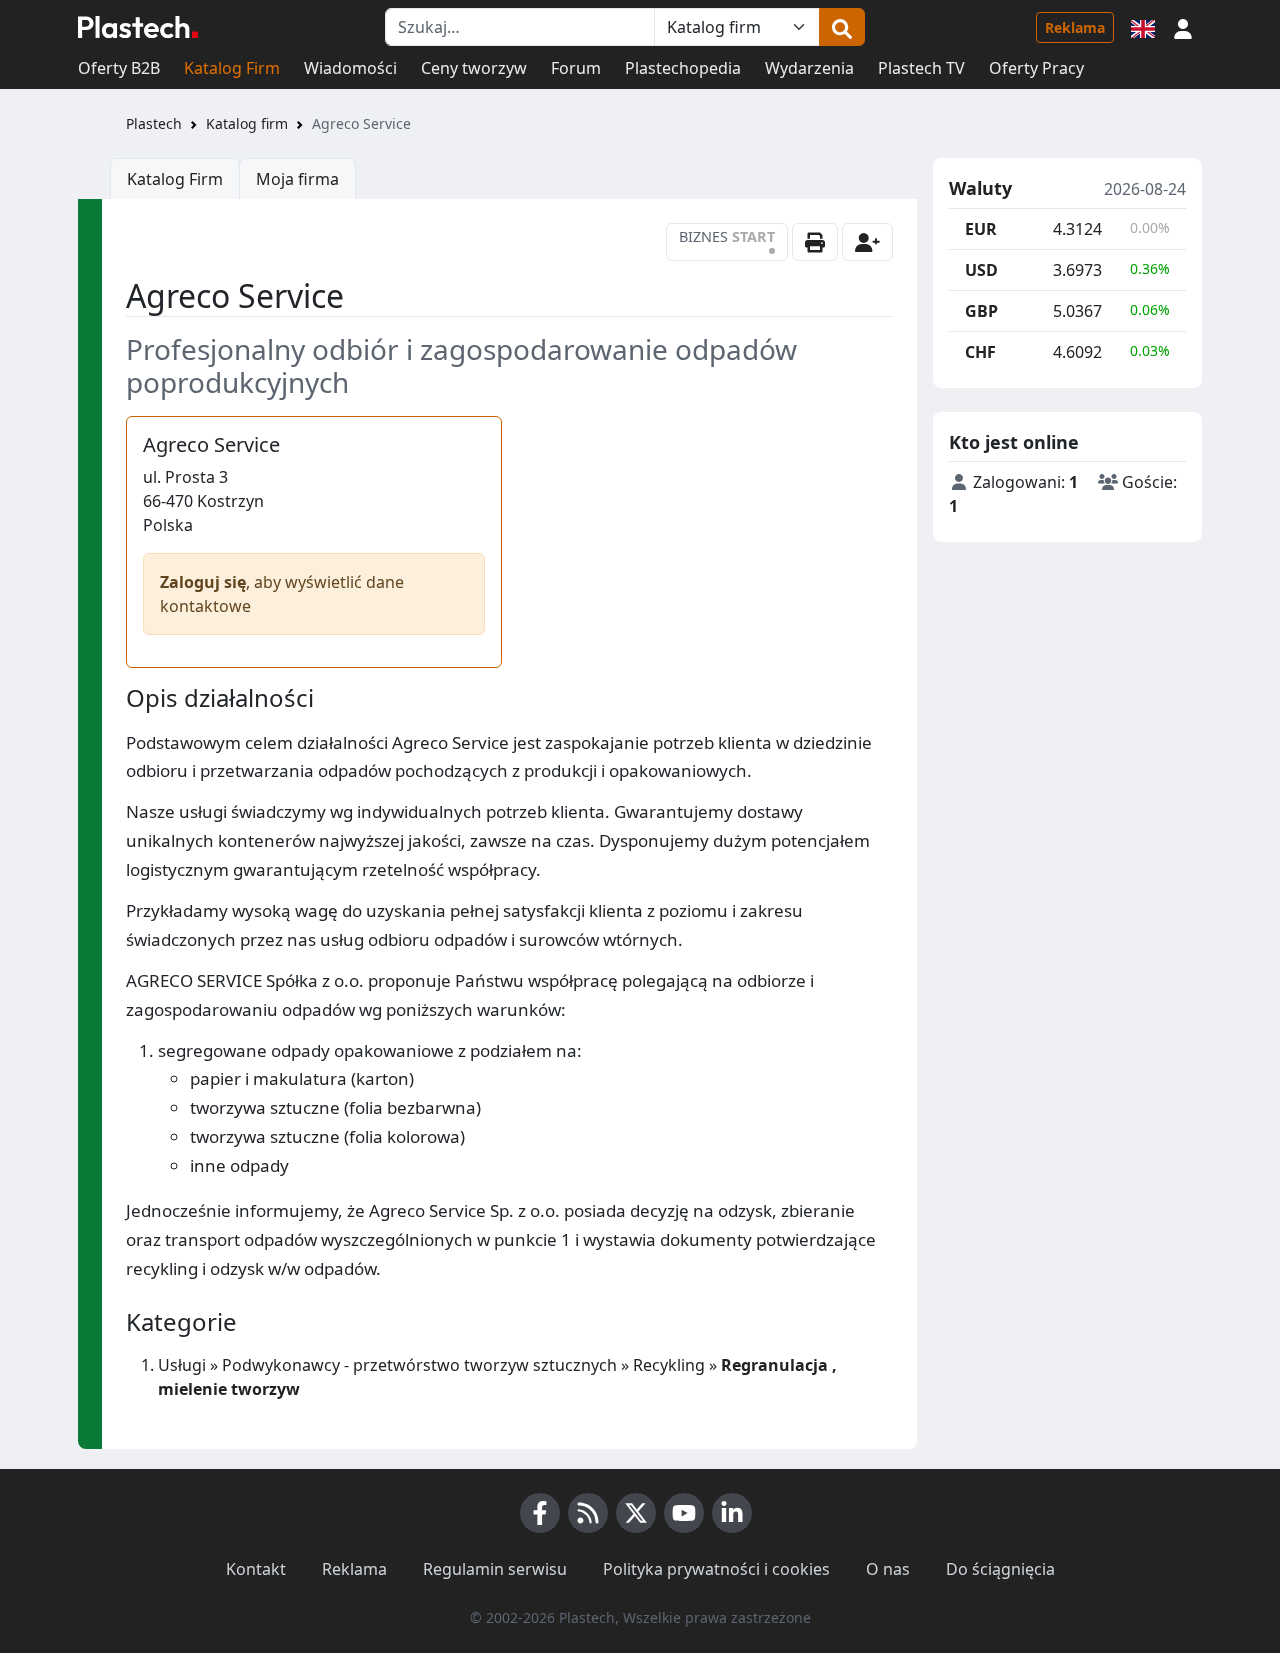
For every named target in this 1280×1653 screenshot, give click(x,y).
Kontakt (256, 1569)
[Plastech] (138, 27)
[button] (1183, 27)
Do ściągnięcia (1000, 1569)
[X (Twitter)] (636, 1513)
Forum (576, 68)
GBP (981, 311)
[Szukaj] (842, 27)
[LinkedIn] (732, 1513)
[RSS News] (588, 1513)
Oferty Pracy (1036, 68)
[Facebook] (540, 1513)
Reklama (1075, 27)
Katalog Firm (232, 68)
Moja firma (297, 179)
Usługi (182, 1365)
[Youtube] (684, 1513)
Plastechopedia (683, 68)
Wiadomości (350, 68)
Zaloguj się (203, 582)
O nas (888, 1569)
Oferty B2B (119, 68)
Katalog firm (247, 123)
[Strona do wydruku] (815, 242)
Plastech (154, 123)
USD (981, 270)
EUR (981, 229)
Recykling (669, 1365)
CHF (980, 352)
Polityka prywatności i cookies (716, 1569)
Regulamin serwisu (495, 1569)
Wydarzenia (809, 68)
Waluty (980, 189)
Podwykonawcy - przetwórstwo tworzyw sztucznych (419, 1365)
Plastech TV (921, 68)
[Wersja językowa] (1143, 27)
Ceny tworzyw (474, 68)
